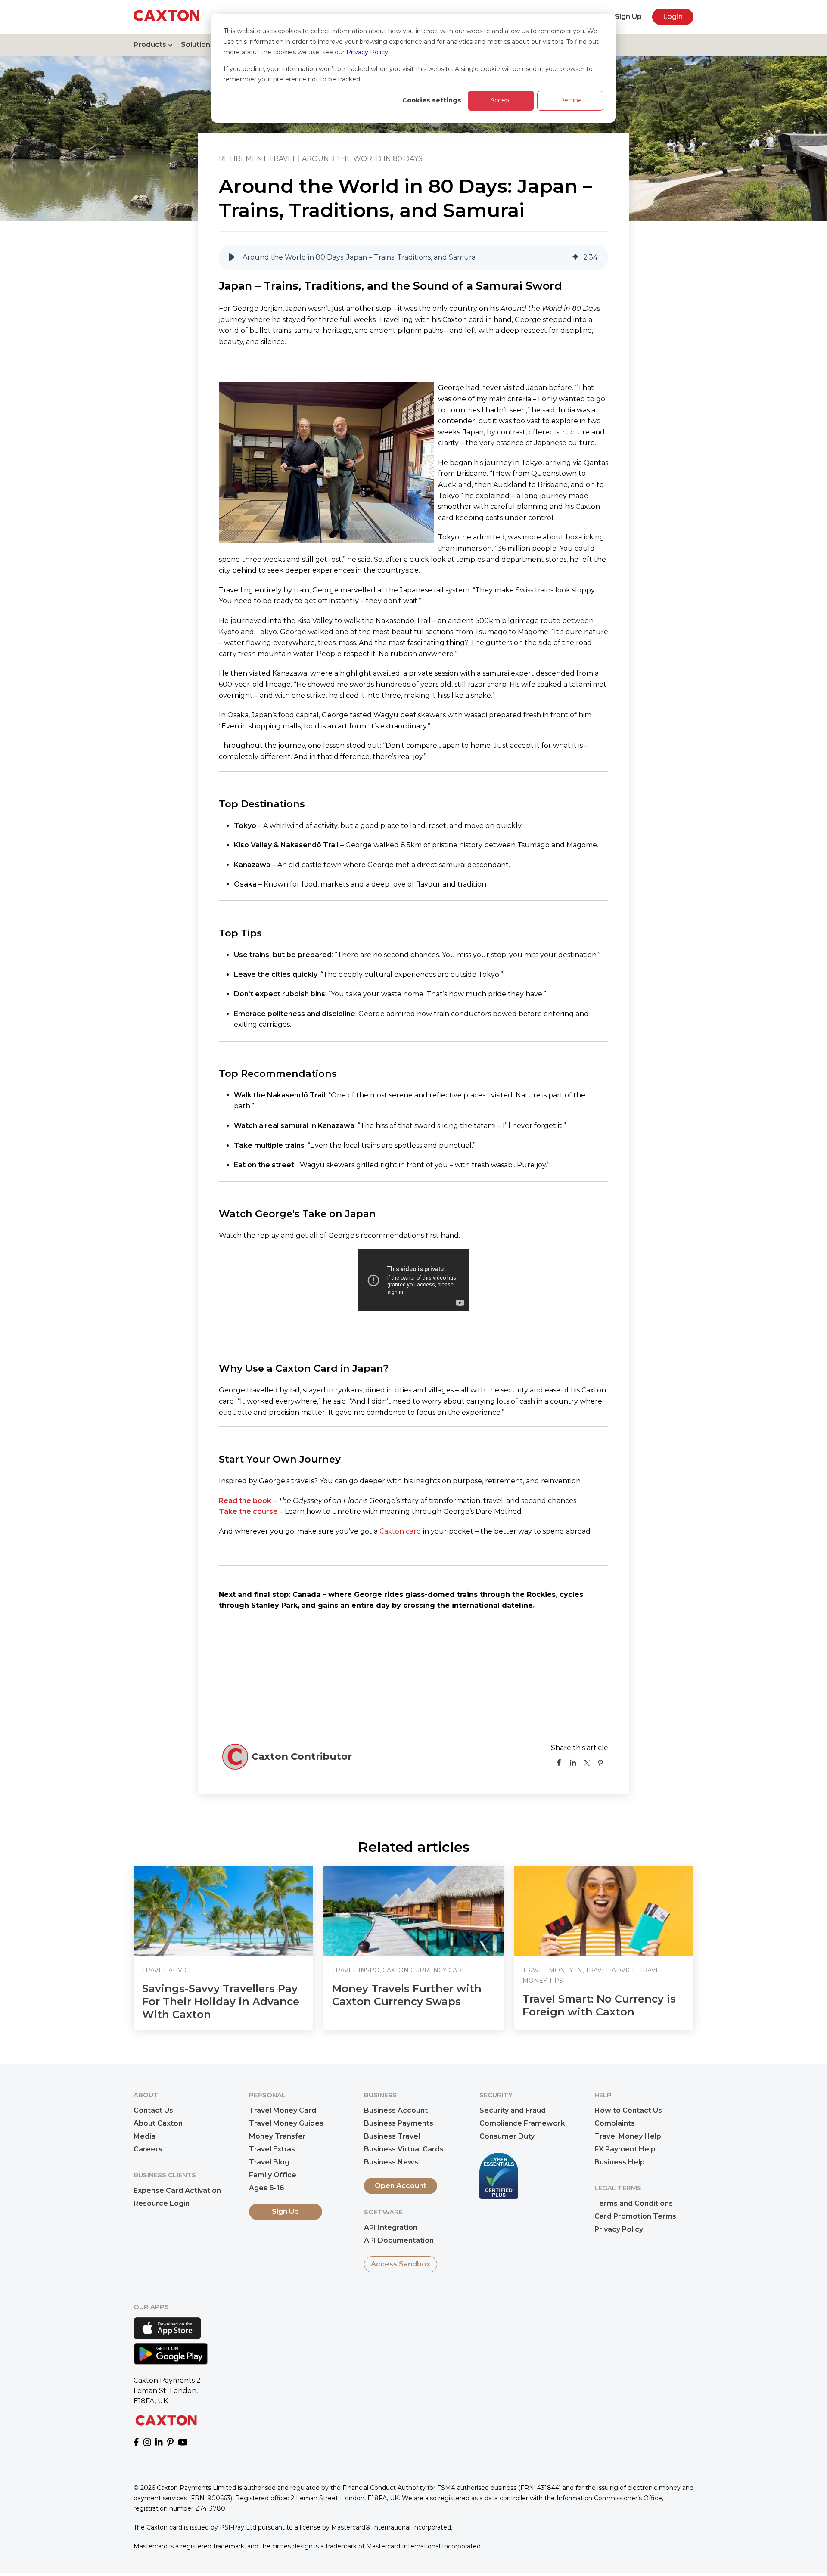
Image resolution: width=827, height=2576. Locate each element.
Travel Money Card (283, 2110)
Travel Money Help (628, 2136)
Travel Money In (552, 1970)
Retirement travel (258, 159)
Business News (391, 2162)
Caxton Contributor (302, 1756)
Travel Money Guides (286, 2123)
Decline (571, 100)
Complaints (615, 2123)
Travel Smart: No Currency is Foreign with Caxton (599, 2005)
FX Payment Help (625, 2149)
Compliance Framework (522, 2123)
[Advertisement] (413, 1680)
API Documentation (399, 2240)
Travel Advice (168, 1970)
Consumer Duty (507, 2136)
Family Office (273, 2175)
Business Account (396, 2110)
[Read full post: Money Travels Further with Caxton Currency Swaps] (413, 1911)
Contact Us (153, 2110)
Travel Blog (269, 2162)
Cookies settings (432, 100)
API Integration (391, 2227)
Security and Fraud (513, 2110)
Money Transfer (277, 2136)
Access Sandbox (401, 2264)
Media (145, 2136)
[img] (575, 257)
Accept (501, 100)
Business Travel (392, 2136)
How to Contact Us (628, 2110)
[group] (413, 257)
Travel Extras (272, 2149)
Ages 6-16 (267, 2188)
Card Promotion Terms (635, 2216)
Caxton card (400, 1531)
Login (673, 17)
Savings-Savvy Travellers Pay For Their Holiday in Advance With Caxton (221, 2001)
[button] (232, 257)
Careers (148, 2149)
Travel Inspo (356, 1970)
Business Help (620, 2162)
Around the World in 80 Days (362, 159)
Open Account (401, 2186)
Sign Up (628, 17)
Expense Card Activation (177, 2190)
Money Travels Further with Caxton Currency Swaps (407, 1995)
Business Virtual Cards (404, 2149)
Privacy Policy (367, 52)
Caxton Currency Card (425, 1970)
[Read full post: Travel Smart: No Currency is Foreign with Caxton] (604, 1911)
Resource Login (162, 2203)
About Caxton (158, 2123)
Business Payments (399, 2123)
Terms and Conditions (634, 2203)
